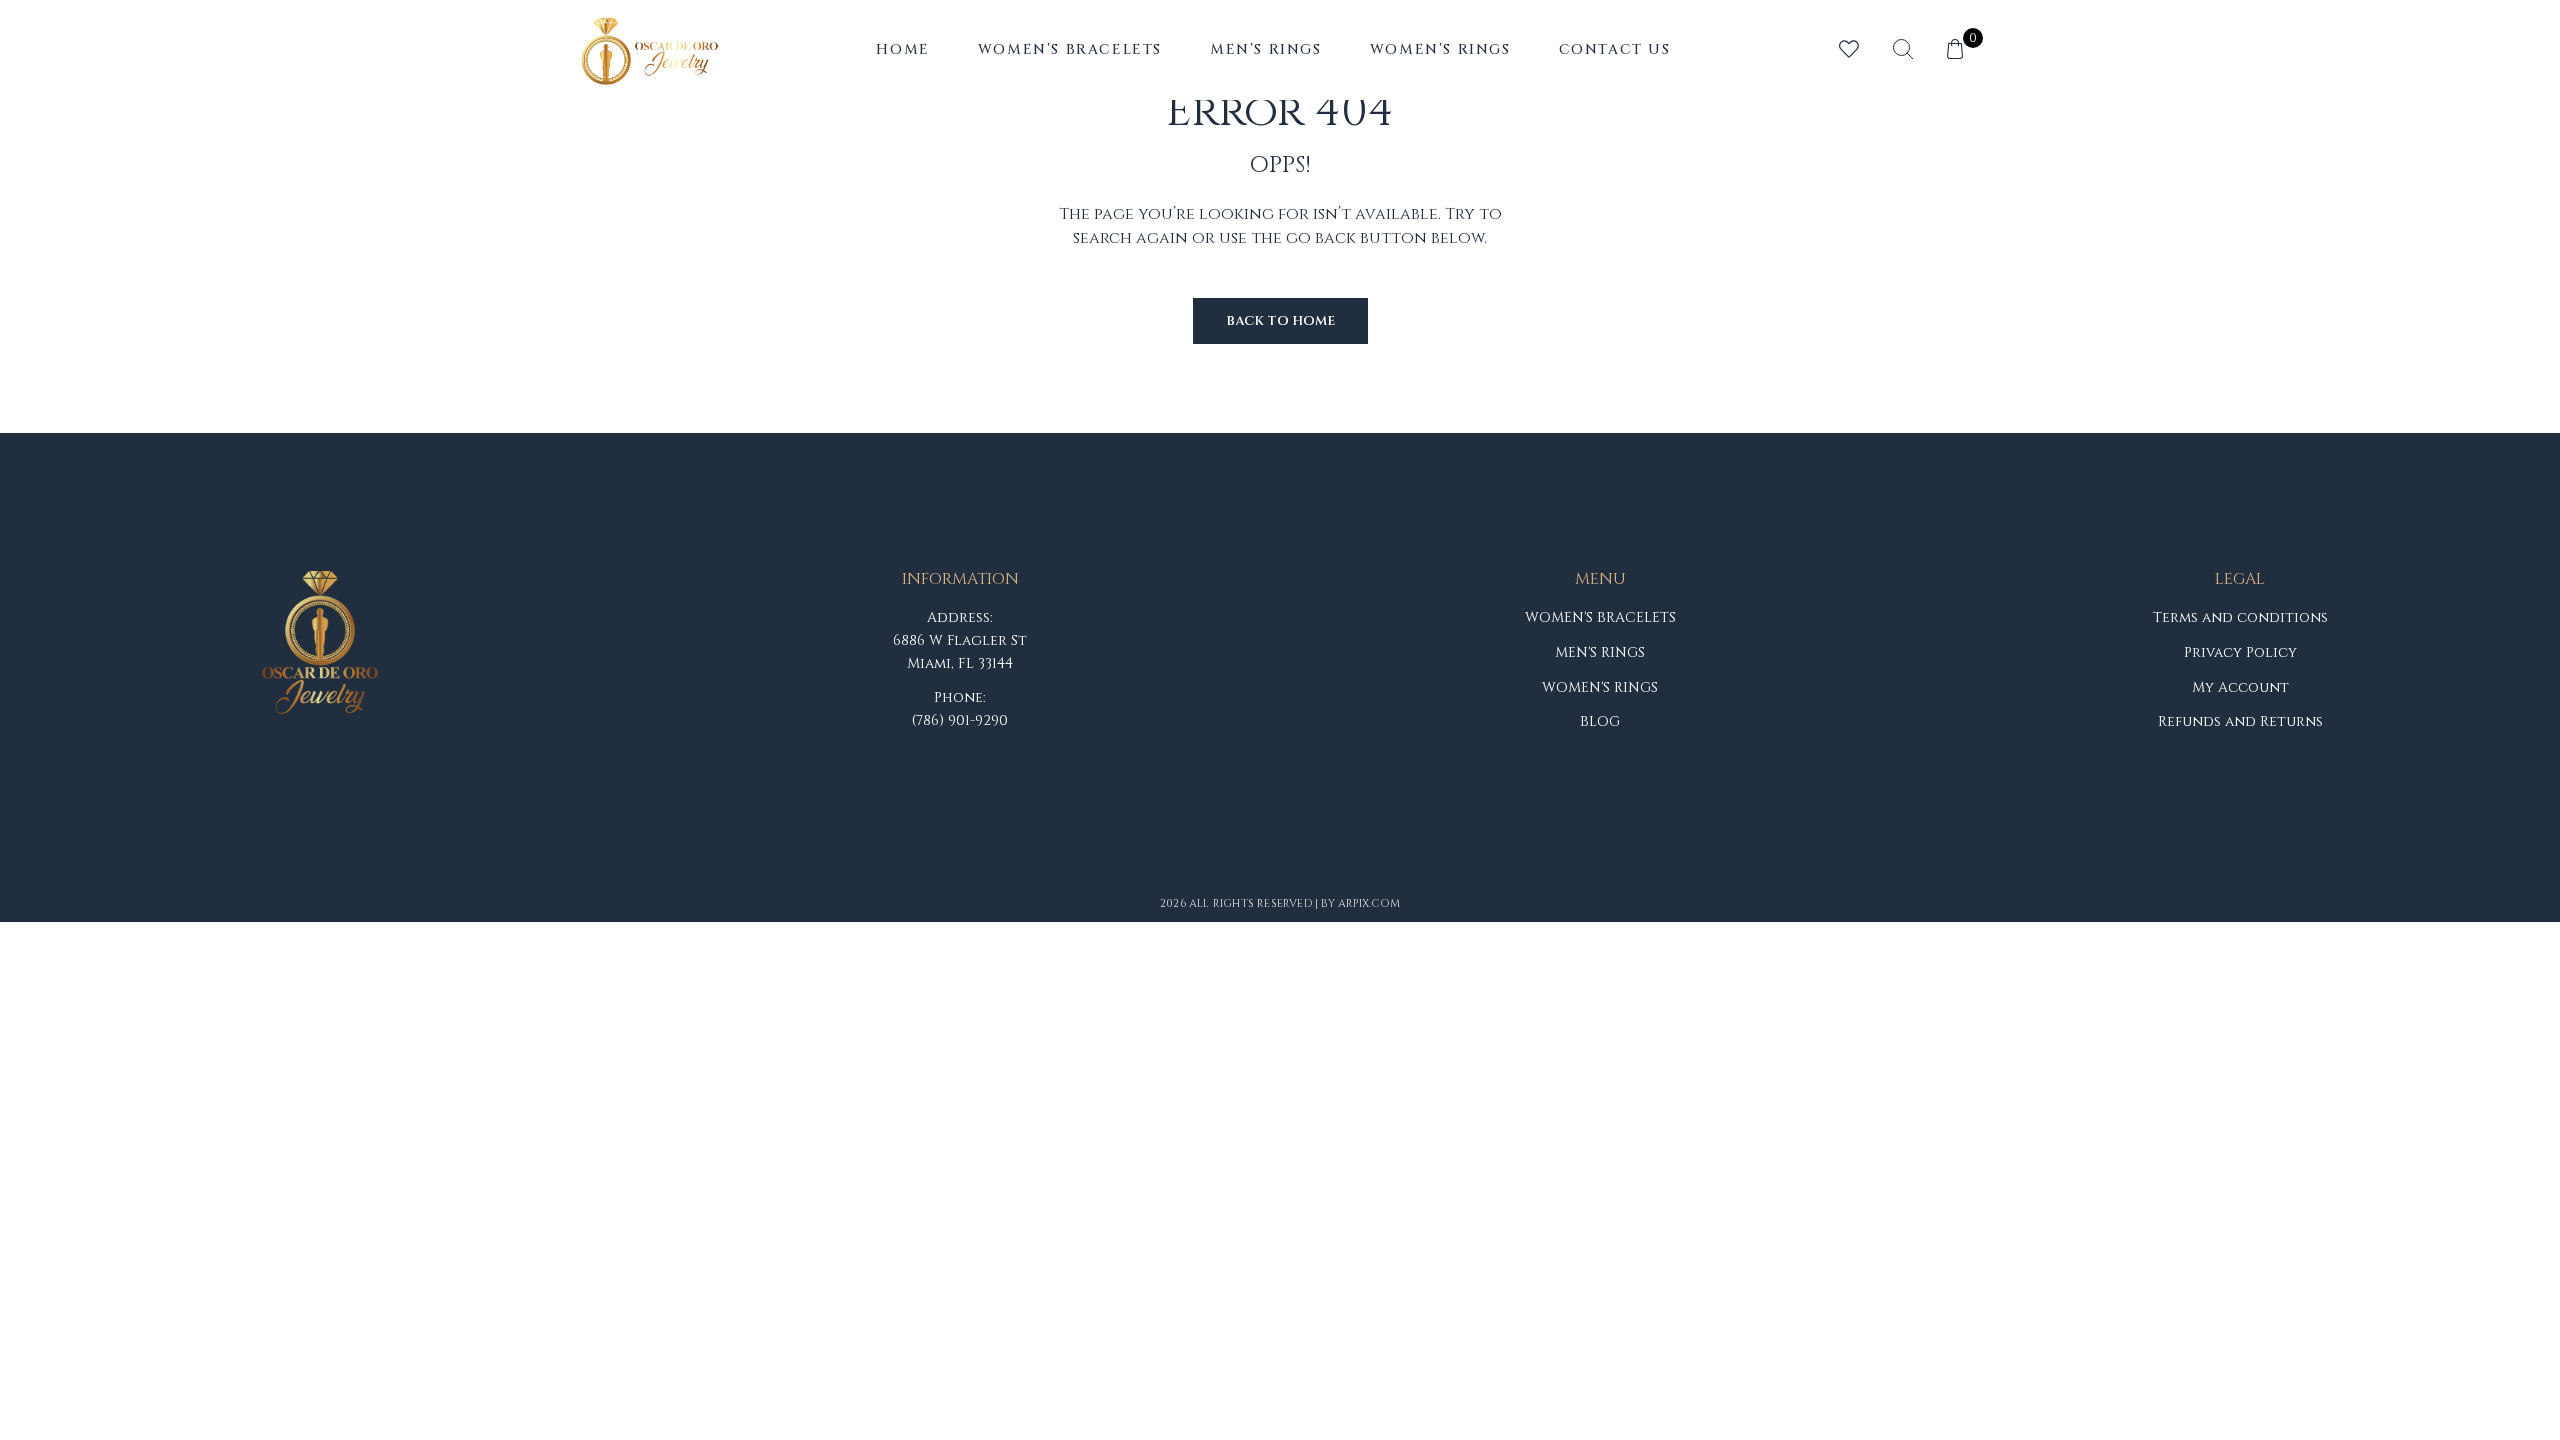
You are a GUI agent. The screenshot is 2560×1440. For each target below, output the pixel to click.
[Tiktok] (1311, 862)
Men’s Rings (1266, 49)
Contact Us (1615, 49)
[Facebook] (1187, 862)
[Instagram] (1249, 862)
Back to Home (1280, 321)
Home (902, 49)
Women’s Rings (1440, 49)
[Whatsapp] (1373, 862)
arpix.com (1369, 903)
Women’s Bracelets (1070, 49)
